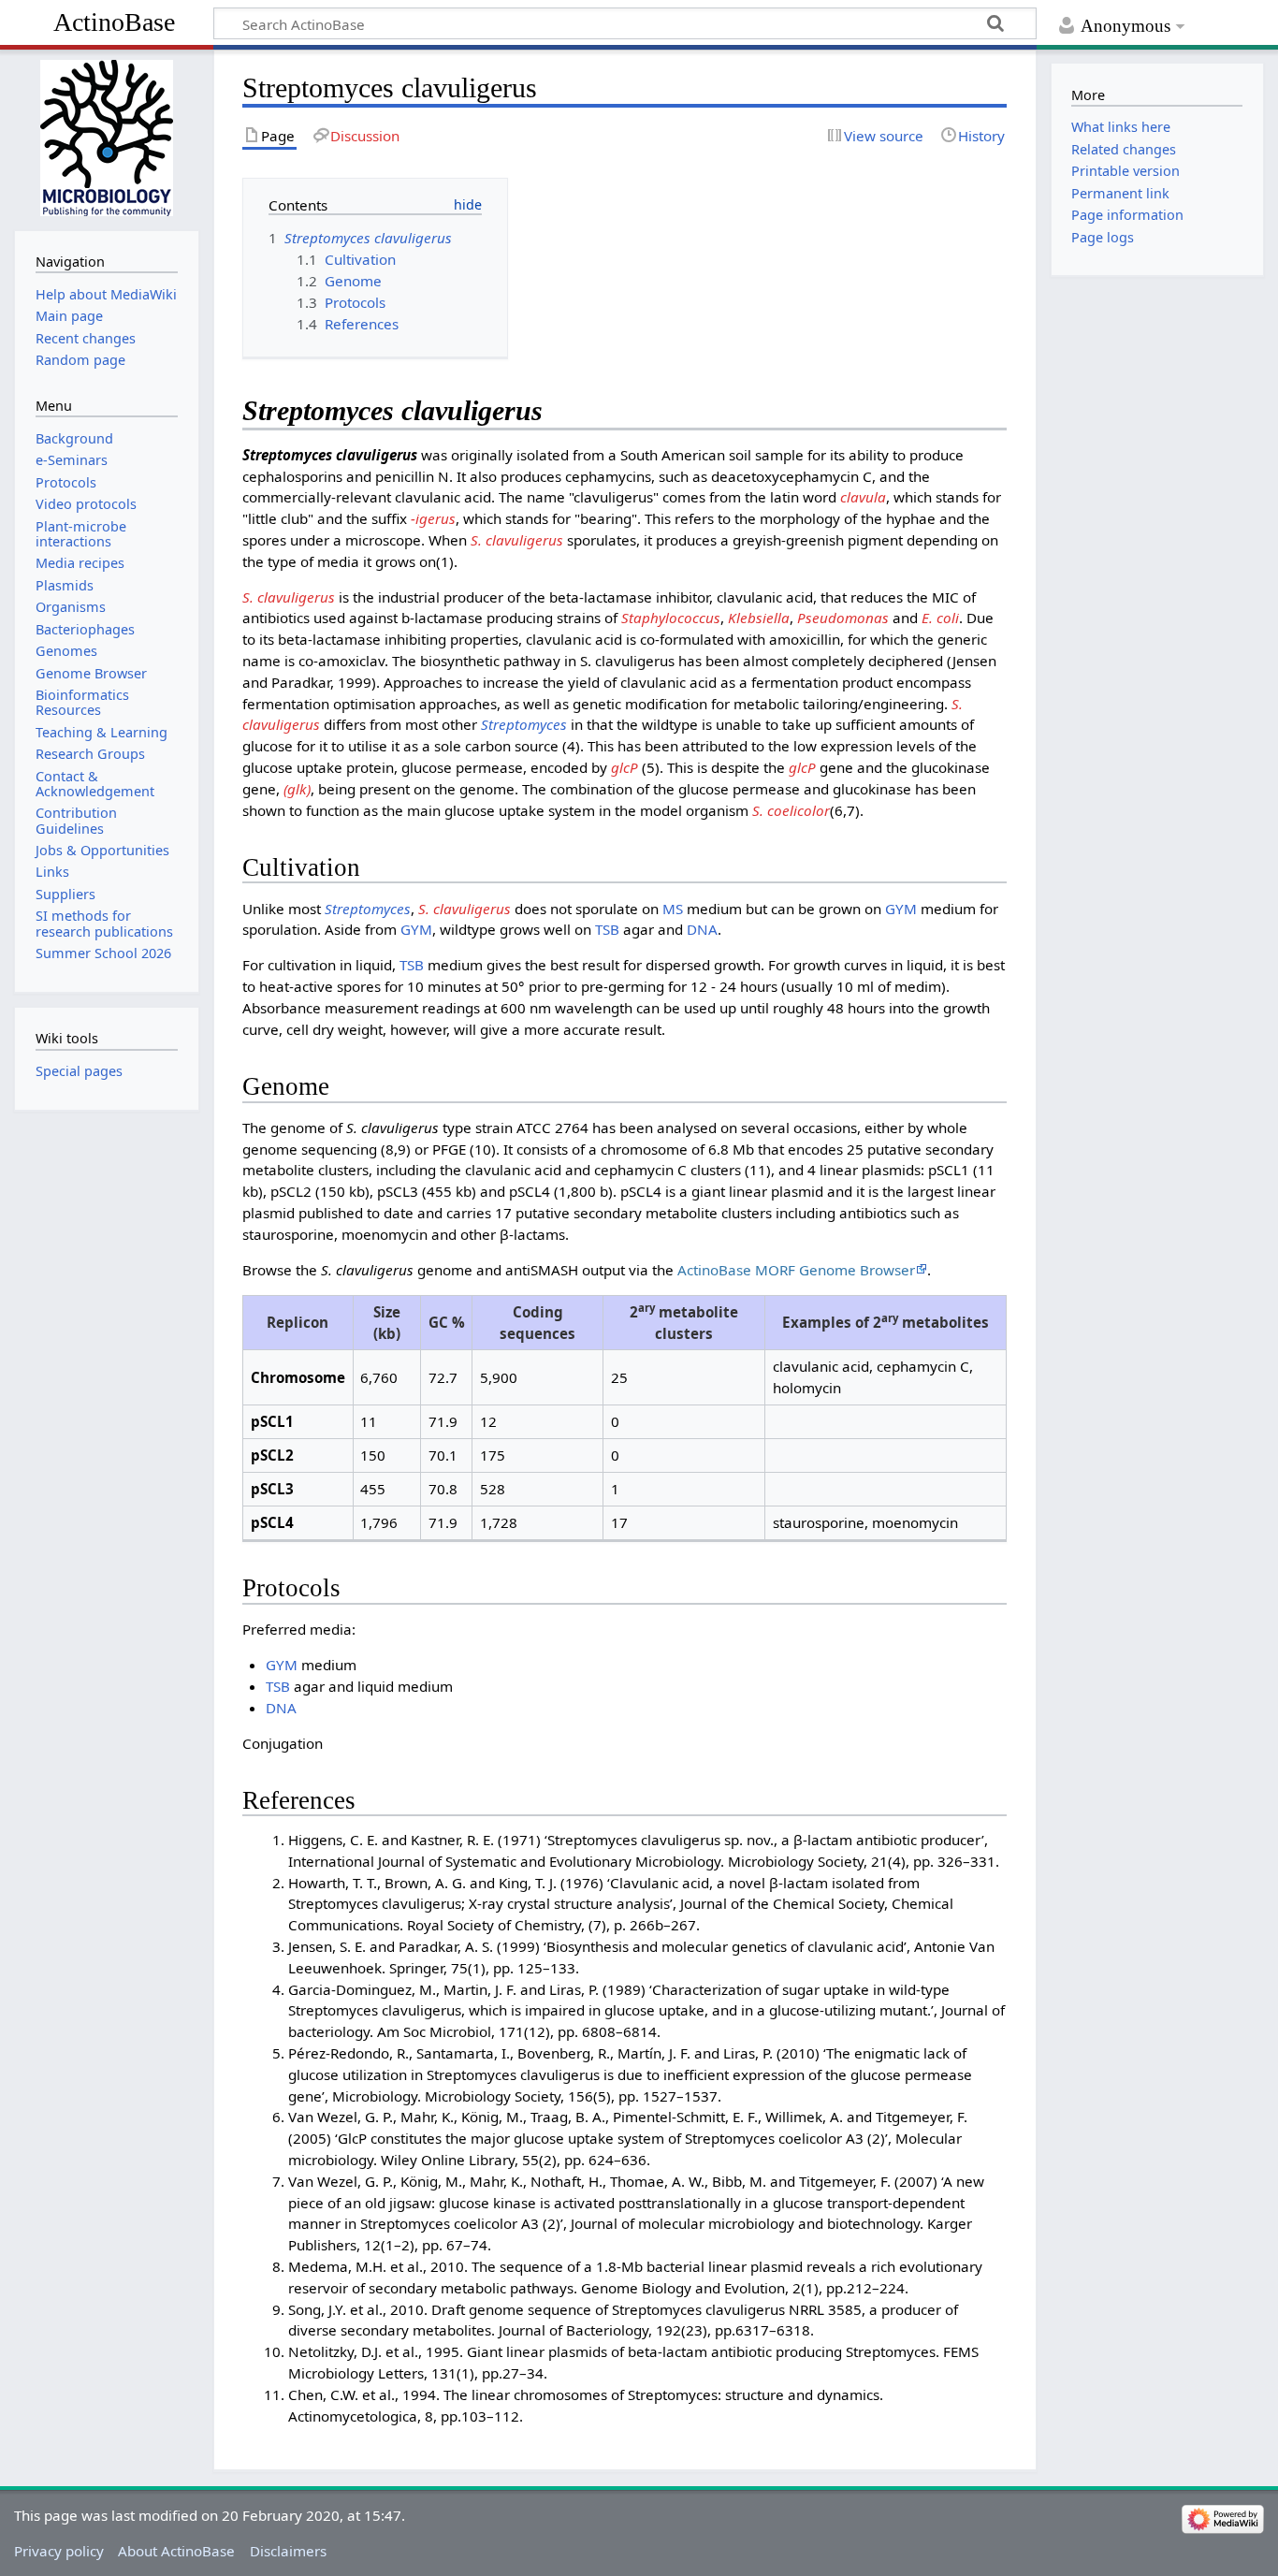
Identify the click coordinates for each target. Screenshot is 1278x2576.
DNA (702, 929)
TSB (607, 929)
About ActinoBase (176, 2551)
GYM (901, 909)
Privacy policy (59, 2551)
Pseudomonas (843, 618)
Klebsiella (759, 618)
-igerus (433, 518)
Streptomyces (524, 724)
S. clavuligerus (517, 540)
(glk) (297, 789)
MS (673, 909)
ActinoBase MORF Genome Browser (796, 1270)
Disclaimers (288, 2551)
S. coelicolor (791, 810)
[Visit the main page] (106, 138)
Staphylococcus (671, 618)
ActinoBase (114, 22)
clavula (863, 497)
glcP (624, 767)
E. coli (940, 618)
